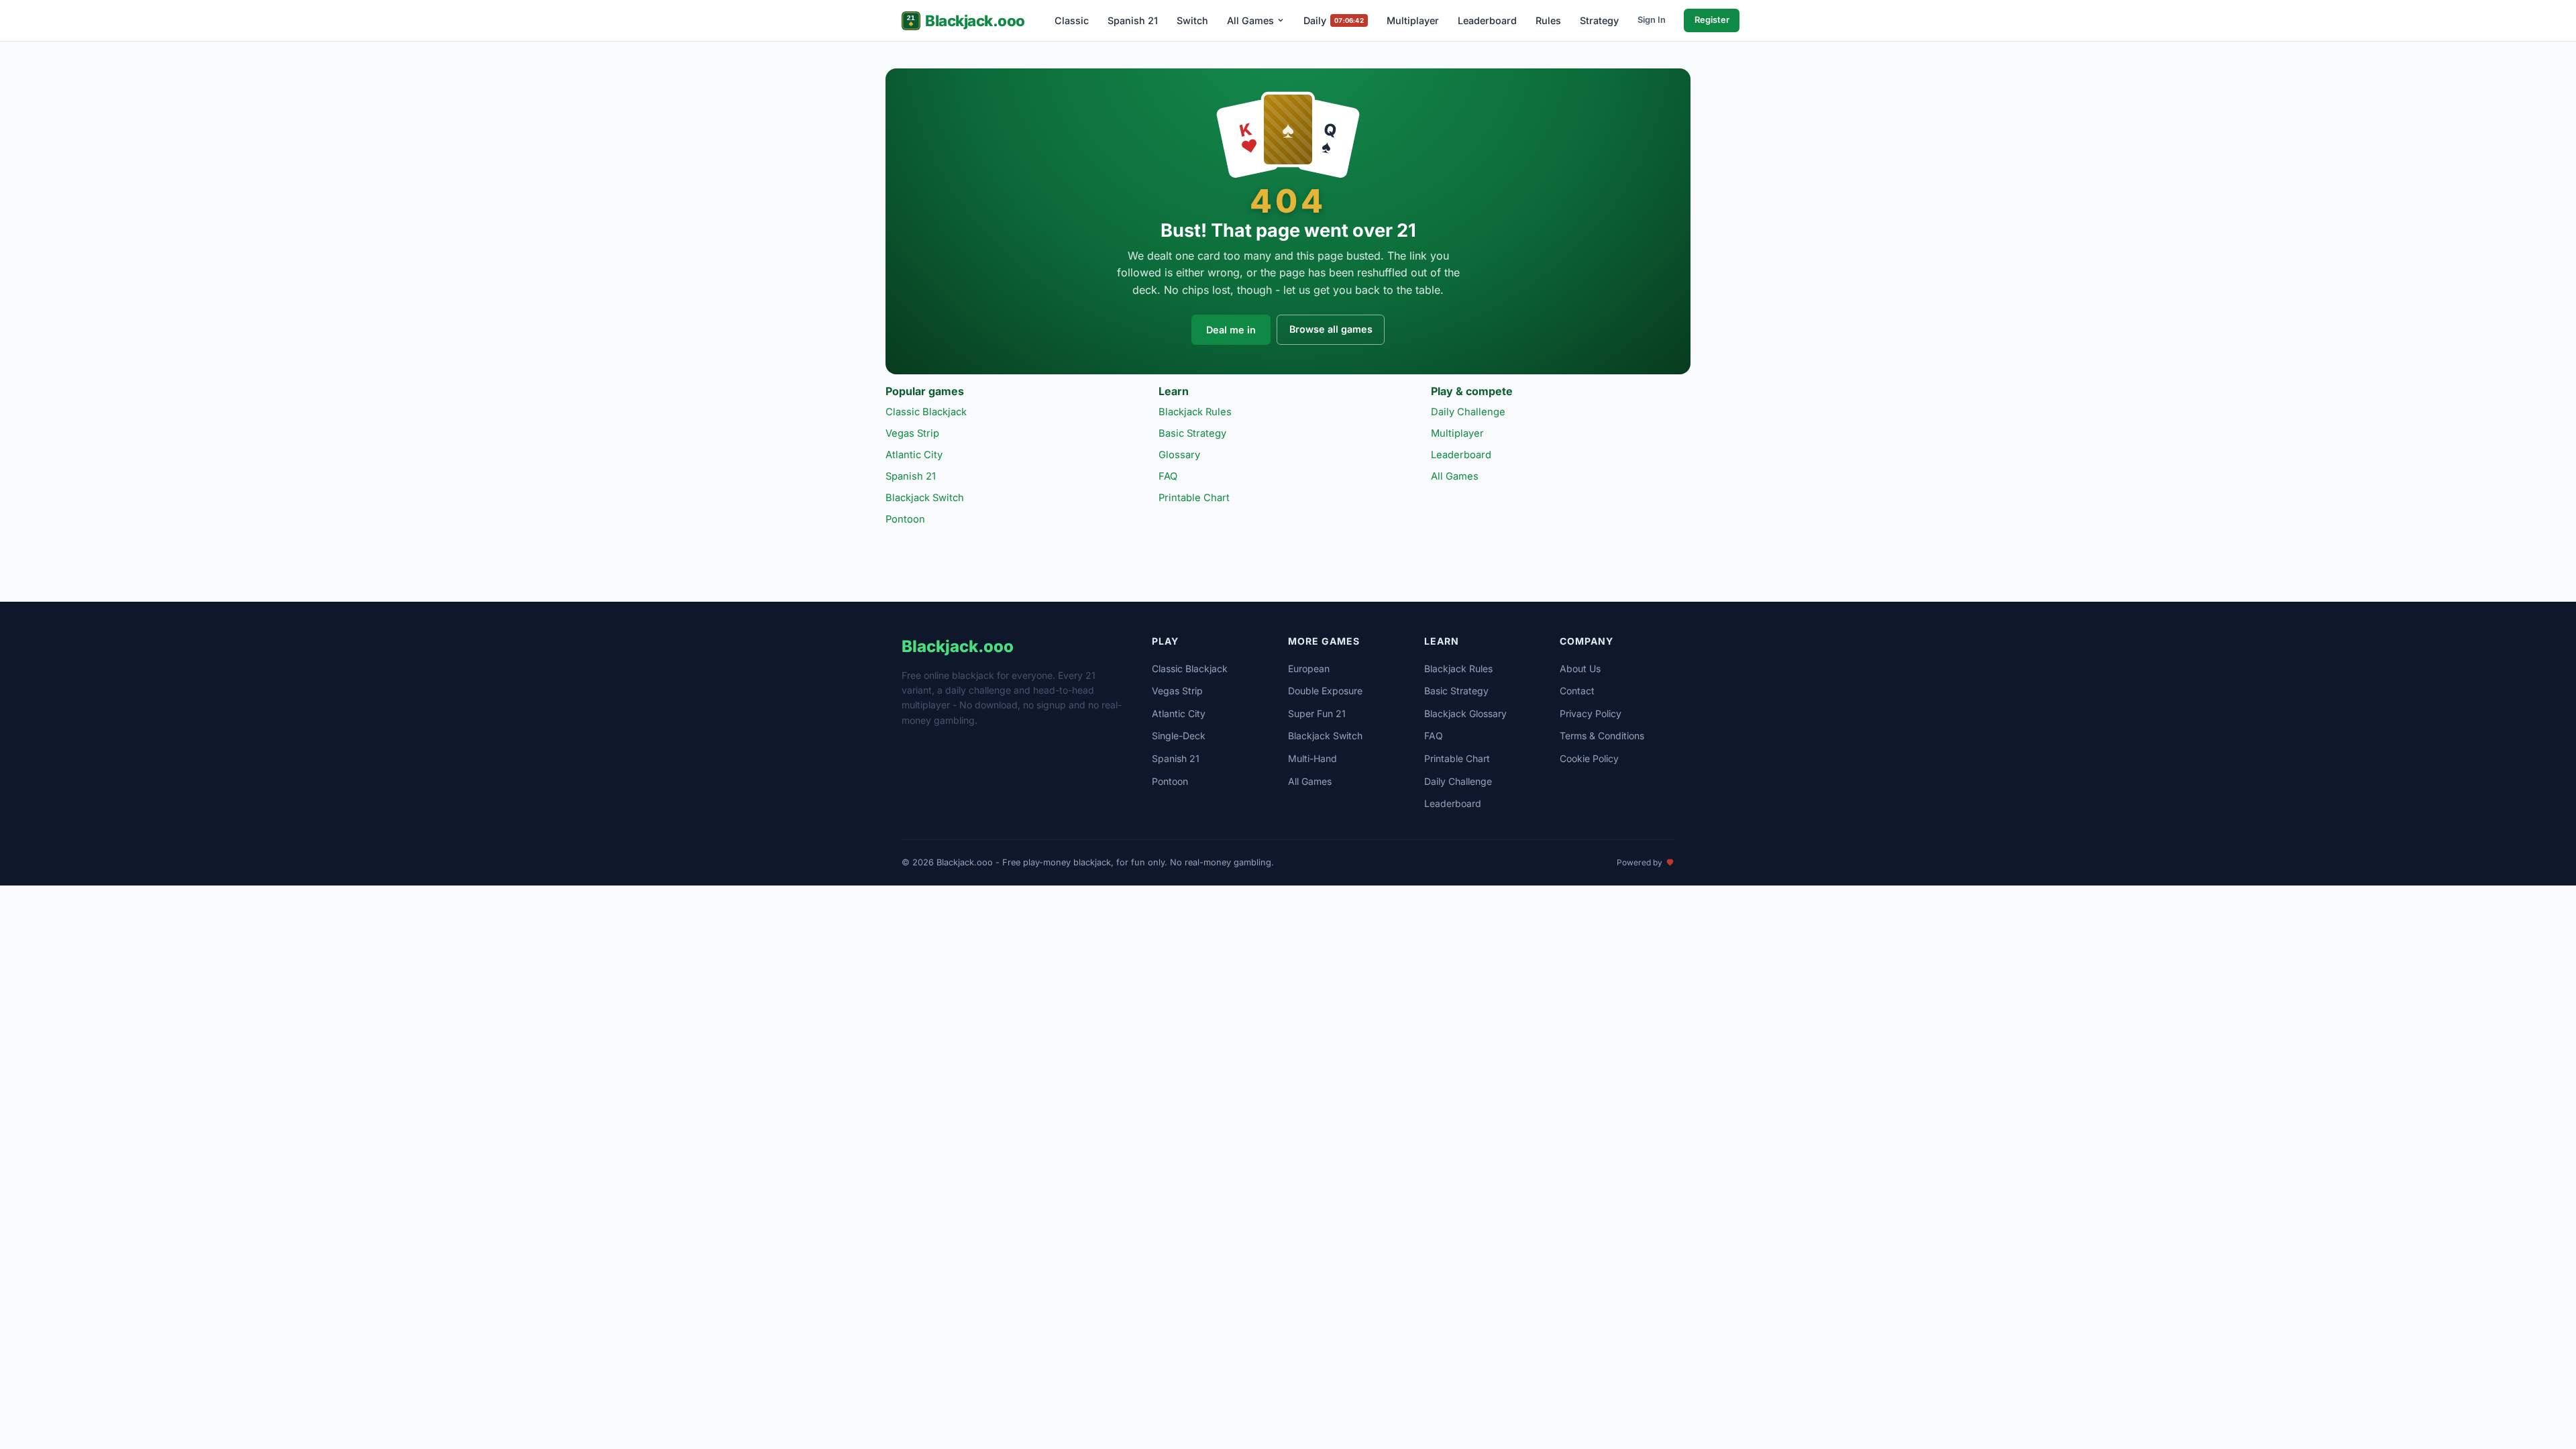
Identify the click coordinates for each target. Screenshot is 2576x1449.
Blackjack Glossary (1465, 713)
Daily (1333, 20)
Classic (1072, 20)
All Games (1250, 20)
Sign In (1652, 20)
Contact (1577, 691)
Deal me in (1231, 330)
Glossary (1179, 455)
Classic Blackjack (926, 412)
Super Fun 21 (1317, 713)
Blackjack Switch (925, 498)
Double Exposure (1325, 691)
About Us (1580, 668)
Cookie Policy (1589, 758)
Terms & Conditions (1602, 736)
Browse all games (1331, 329)
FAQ (1168, 476)
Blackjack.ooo (975, 20)
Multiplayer (1413, 20)
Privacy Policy (1591, 713)
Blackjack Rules (1195, 412)
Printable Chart (1194, 498)
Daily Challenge (1468, 412)
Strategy (1599, 20)
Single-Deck (1179, 736)
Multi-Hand (1312, 758)
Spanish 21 (1133, 20)
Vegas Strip (912, 433)
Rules (1548, 20)
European (1309, 668)
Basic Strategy (1192, 433)
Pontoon (905, 519)
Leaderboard (1487, 20)
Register (1712, 20)
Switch (1192, 20)
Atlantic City (914, 455)
